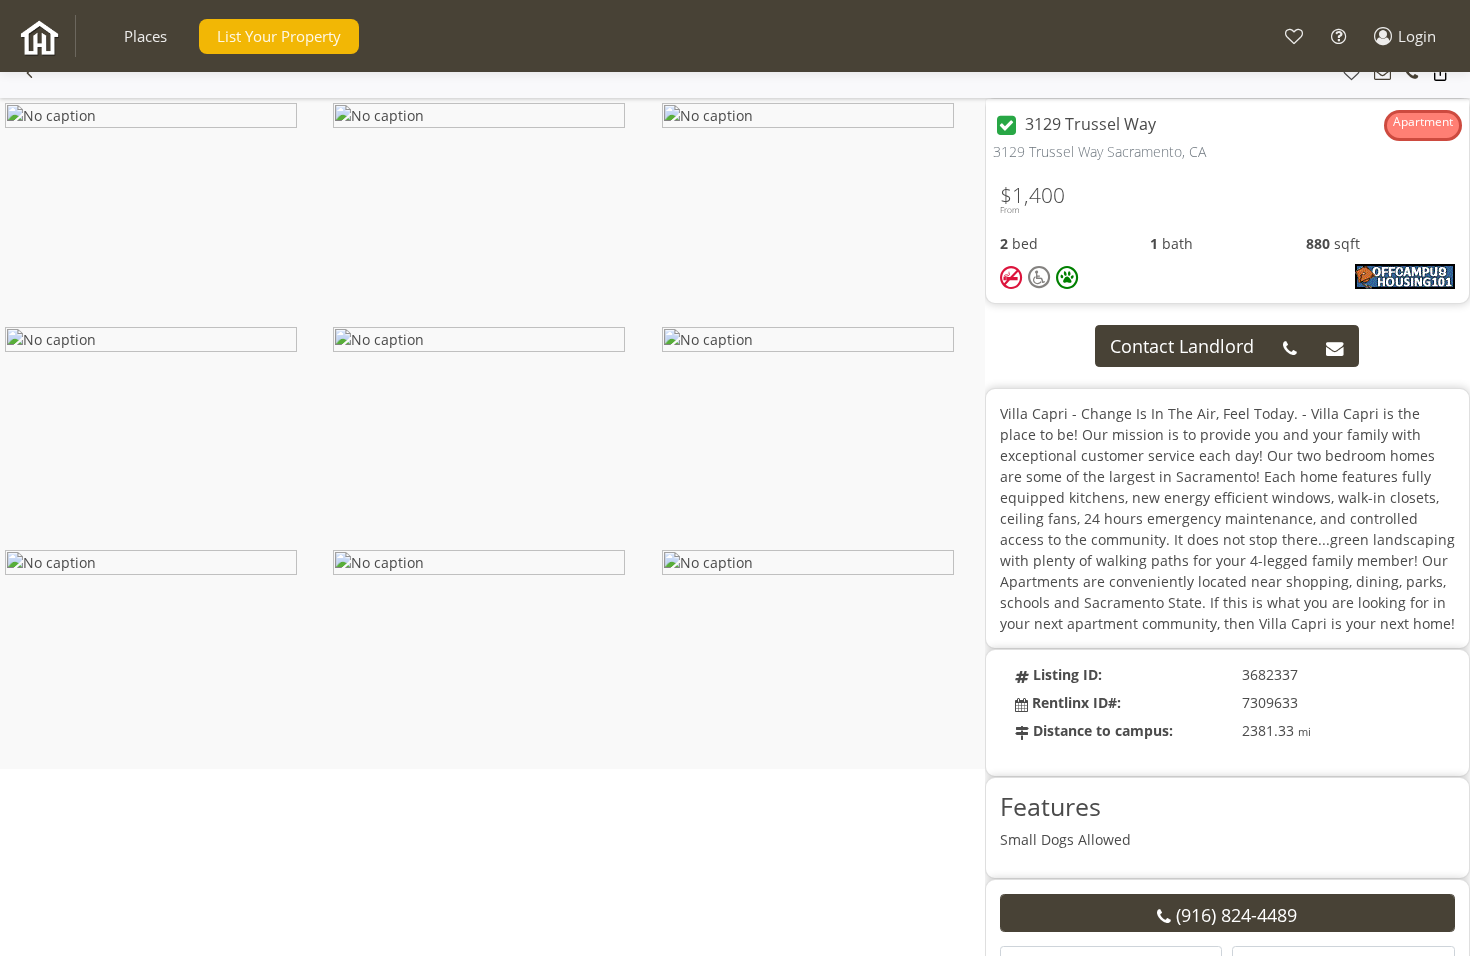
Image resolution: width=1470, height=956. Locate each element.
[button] (145, 36)
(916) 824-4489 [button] (1234, 915)
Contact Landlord (1182, 346)
